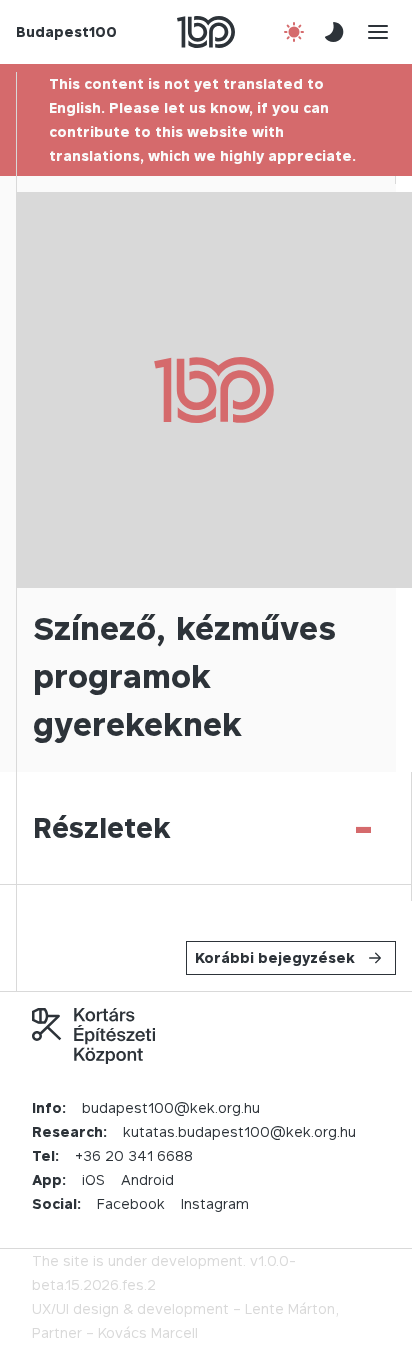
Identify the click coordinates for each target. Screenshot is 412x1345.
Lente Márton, (292, 1308)
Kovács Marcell (148, 1332)
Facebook (131, 1203)
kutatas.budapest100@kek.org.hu (239, 1131)
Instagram (215, 1203)
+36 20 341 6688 (134, 1155)
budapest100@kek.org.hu (171, 1107)
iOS (93, 1179)
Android (147, 1179)
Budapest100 (66, 31)
